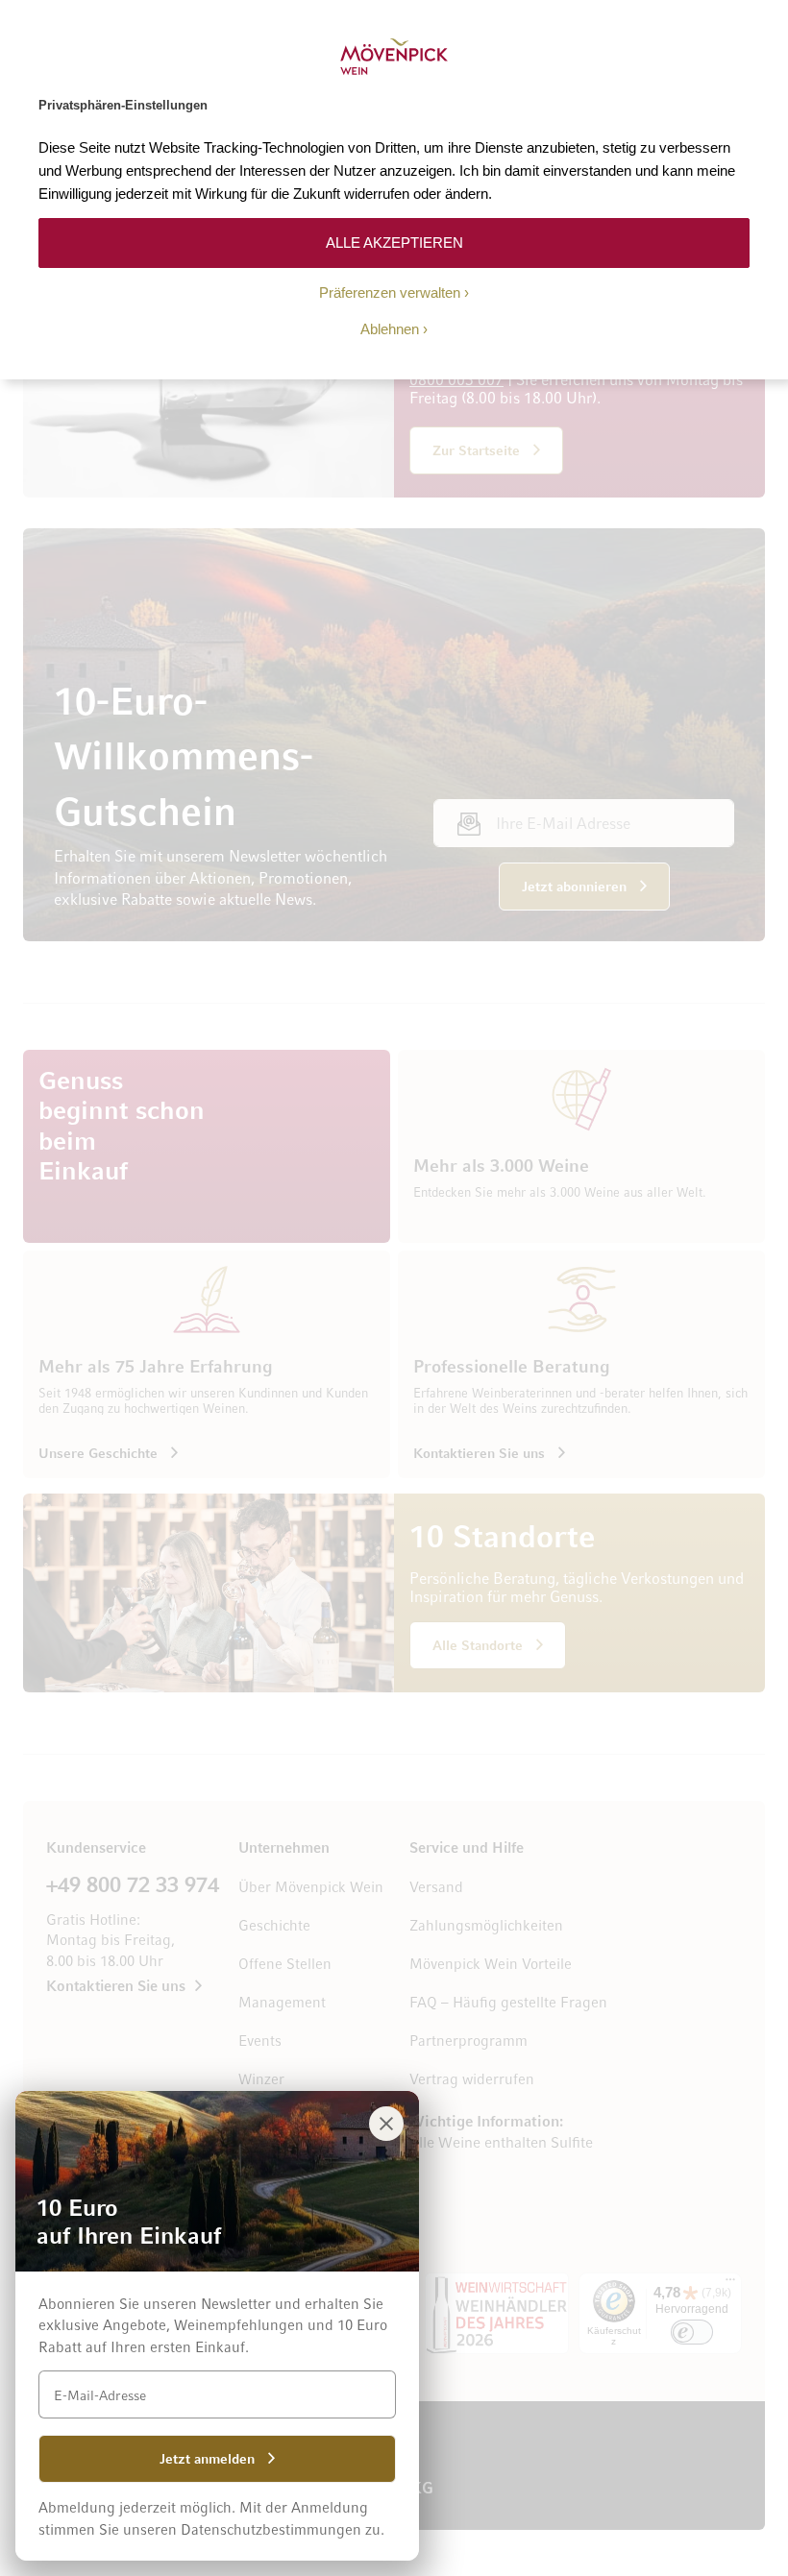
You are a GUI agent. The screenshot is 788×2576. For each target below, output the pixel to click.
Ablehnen (390, 329)
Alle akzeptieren (394, 243)
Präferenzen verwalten (390, 292)
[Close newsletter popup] (386, 2124)
